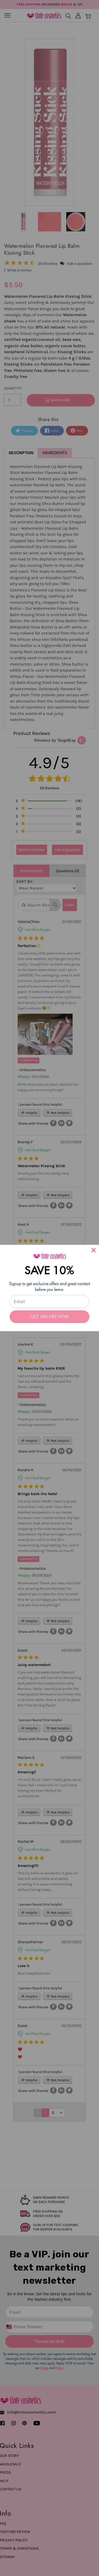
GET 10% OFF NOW (50, 1317)
